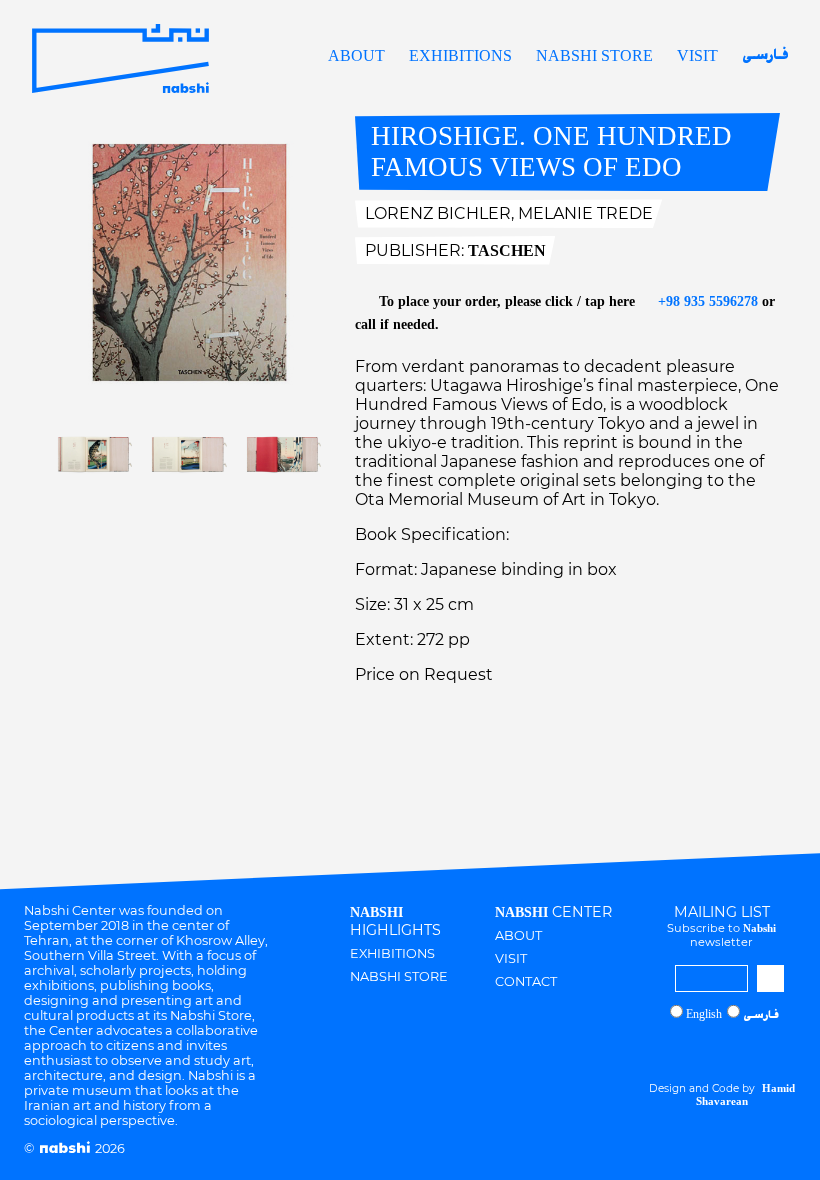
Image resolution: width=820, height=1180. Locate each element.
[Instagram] (686, 1050)
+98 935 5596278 (706, 301)
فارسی (765, 56)
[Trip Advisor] (744, 1050)
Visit (697, 55)
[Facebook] (705, 1050)
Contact (526, 981)
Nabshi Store (594, 55)
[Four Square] (763, 1050)
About (356, 55)
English (704, 1014)
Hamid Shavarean (745, 1094)
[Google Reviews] (725, 1050)
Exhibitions (460, 55)
